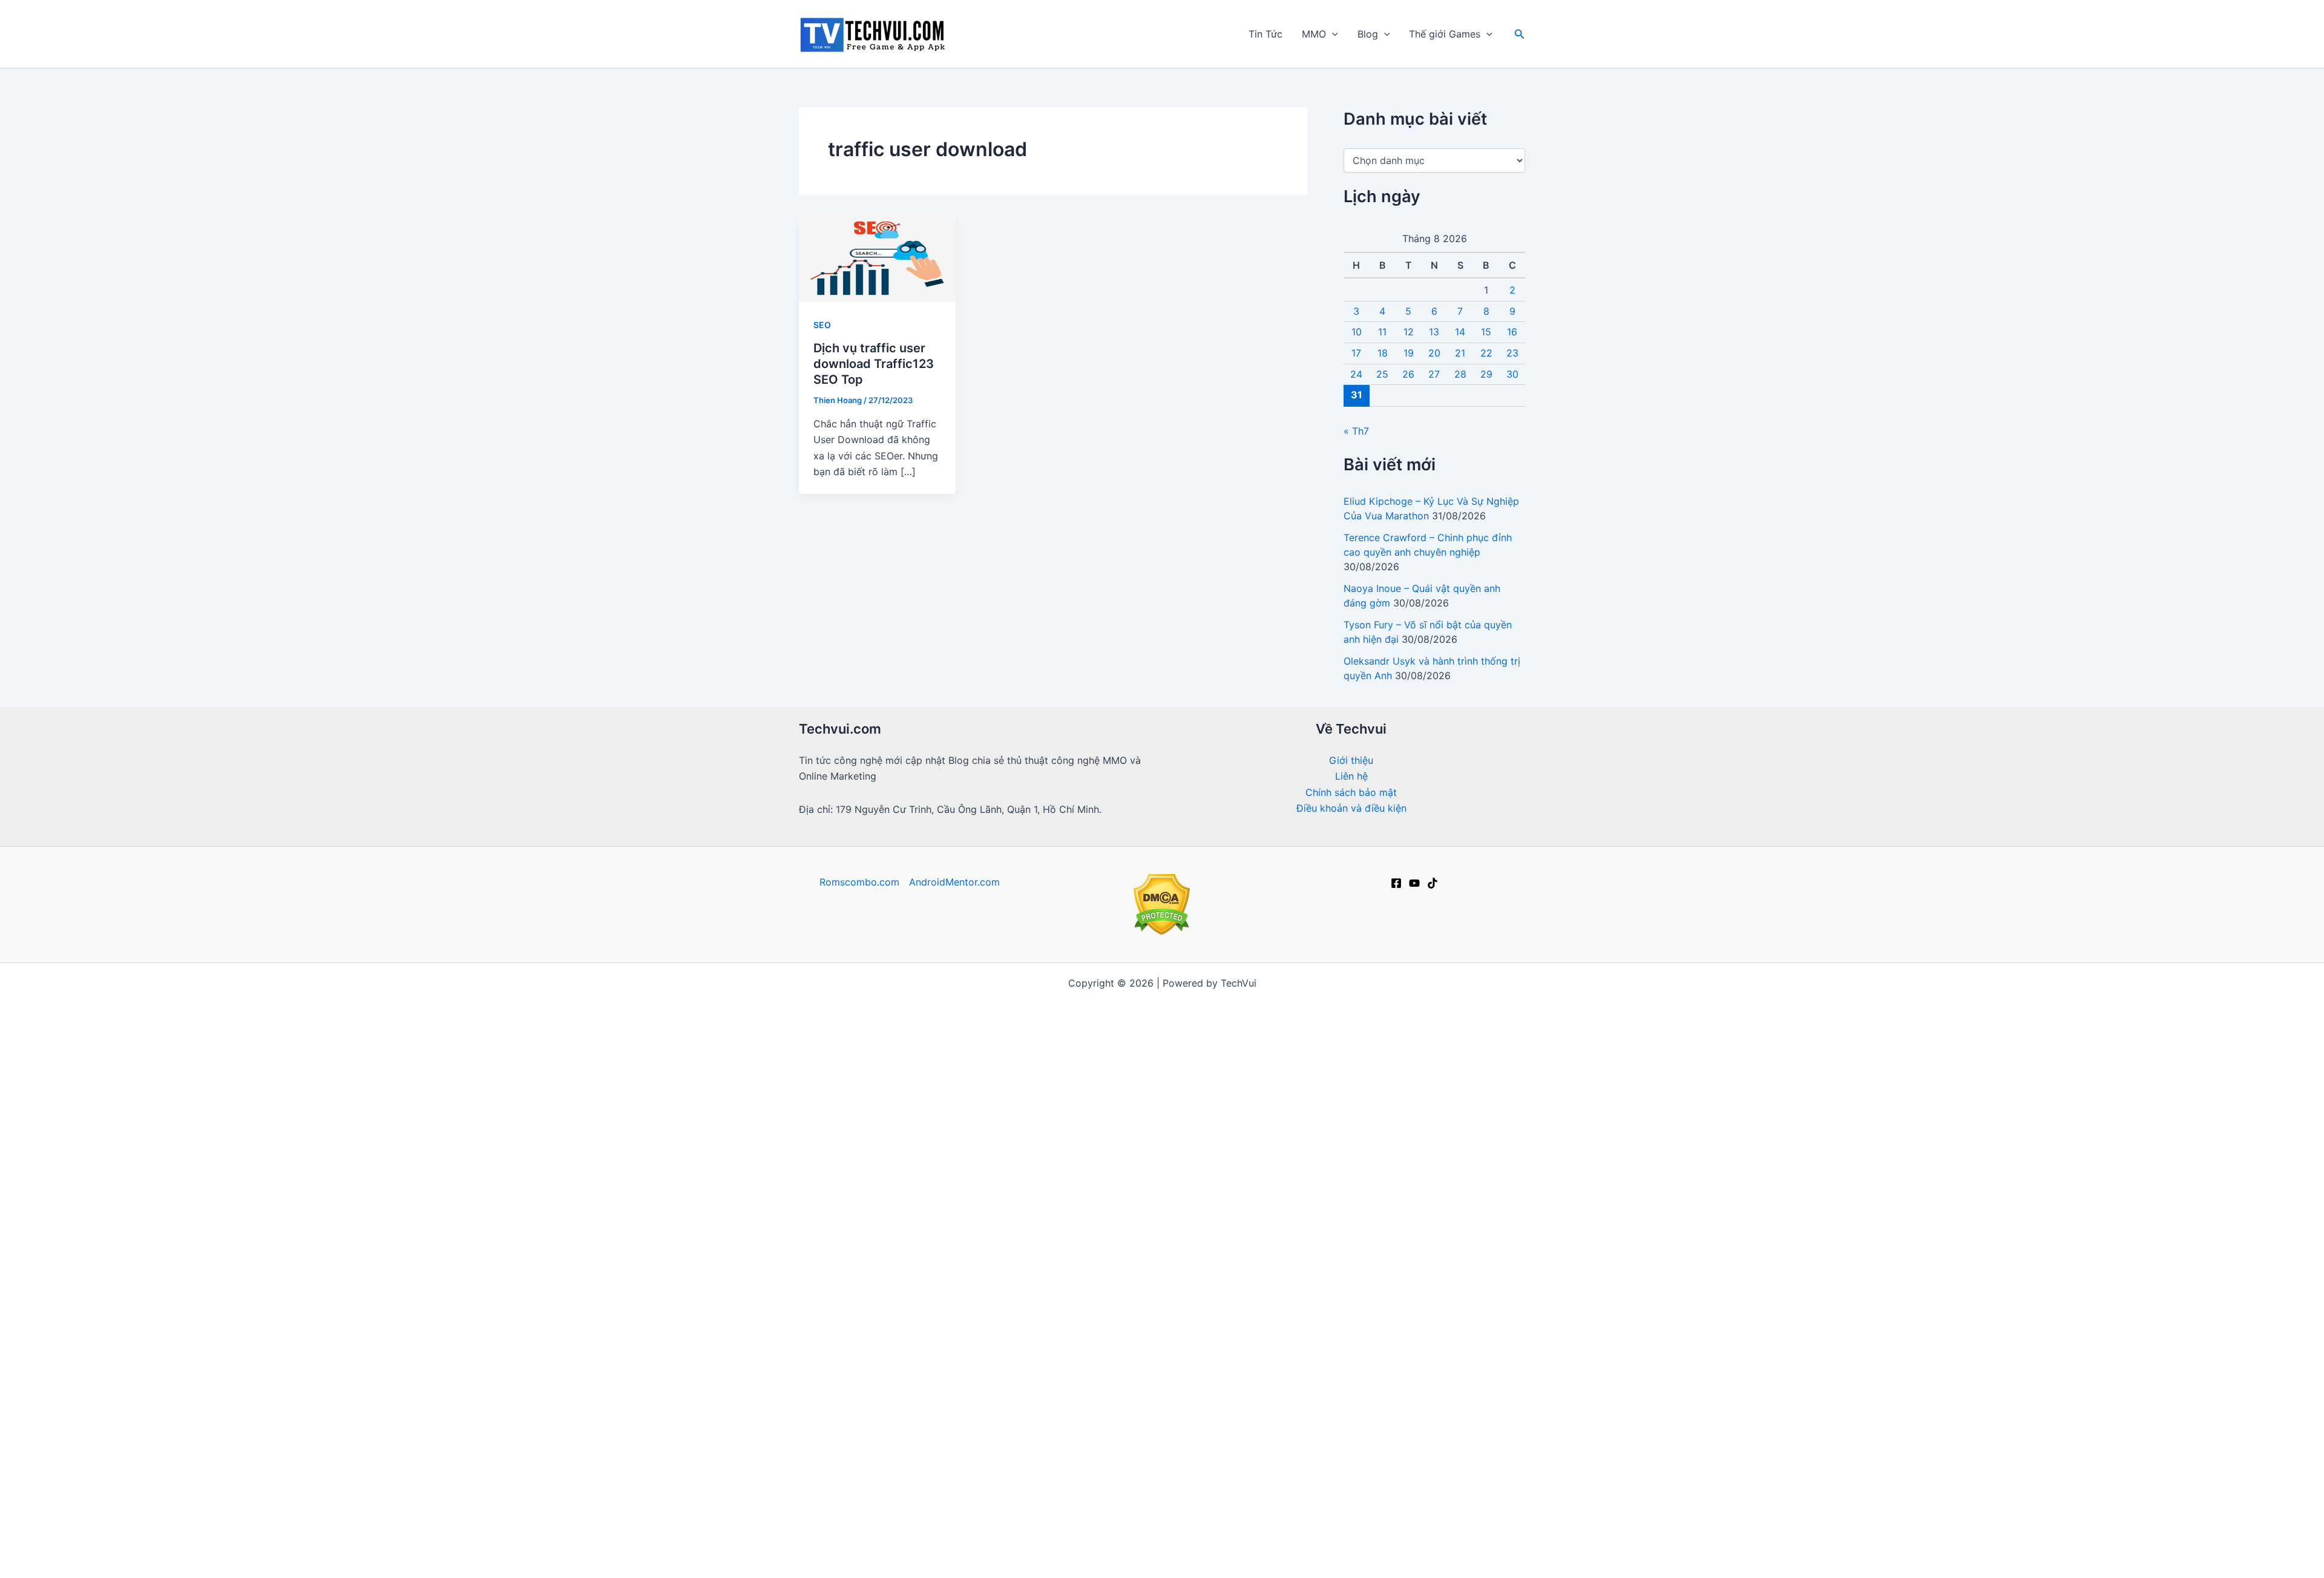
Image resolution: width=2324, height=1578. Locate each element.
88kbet (959, 1430)
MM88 (1498, 1111)
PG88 (1137, 1175)
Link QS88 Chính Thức (1389, 1111)
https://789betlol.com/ (850, 1095)
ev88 (1088, 1558)
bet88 (1368, 1015)
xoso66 (854, 1542)
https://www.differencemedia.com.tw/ (1053, 1510)
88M (1512, 1318)
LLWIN (1473, 1079)
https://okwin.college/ (1462, 1414)
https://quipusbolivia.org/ (1200, 1366)
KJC (1024, 1462)
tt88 (1402, 1238)
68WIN (1501, 1526)
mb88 (899, 1318)
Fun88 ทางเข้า (1266, 1255)
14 (1460, 332)
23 (1512, 353)
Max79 (1271, 1238)
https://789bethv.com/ (1087, 1095)
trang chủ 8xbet (1202, 1430)
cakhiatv (1413, 1126)
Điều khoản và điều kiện (1351, 808)
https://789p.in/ (842, 1414)
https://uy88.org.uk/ (1472, 1334)
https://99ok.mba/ (1197, 1478)
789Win (1153, 1191)
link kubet (1426, 1079)
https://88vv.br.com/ (1273, 1095)
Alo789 (1190, 1238)
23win (1200, 1558)
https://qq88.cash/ (953, 1095)
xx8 (1344, 1430)
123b (1229, 1111)
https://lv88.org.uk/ (1118, 1350)
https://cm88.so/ (1007, 1126)
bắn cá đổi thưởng (954, 1079)
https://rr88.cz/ (841, 1334)
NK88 (1462, 1111)
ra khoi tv (867, 999)
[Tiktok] (1433, 883)
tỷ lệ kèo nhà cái (982, 1143)
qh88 (1347, 1382)
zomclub (1384, 1462)
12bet (824, 999)
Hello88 (1010, 1414)
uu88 (1190, 1191)
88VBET (1311, 1446)
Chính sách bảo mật (1351, 792)
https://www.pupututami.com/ (879, 1271)
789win (1056, 1271)
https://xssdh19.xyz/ (1242, 1526)
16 (1512, 332)
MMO (1314, 34)
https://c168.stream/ (883, 1126)
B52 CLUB (1078, 1126)
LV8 (1005, 1318)
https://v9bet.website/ (1116, 1047)
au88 (1213, 1398)
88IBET (1354, 1446)
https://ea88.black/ (927, 1350)
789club (1168, 1126)
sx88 (1030, 1238)
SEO (822, 325)
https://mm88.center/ (1320, 1143)
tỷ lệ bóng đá (1345, 1478)
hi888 (944, 1510)
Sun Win (913, 1446)
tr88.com (894, 1494)
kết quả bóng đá (1288, 1382)
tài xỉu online (947, 1238)
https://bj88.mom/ (1113, 1255)
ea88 (1071, 1111)
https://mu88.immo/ (1352, 1255)
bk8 (1318, 1366)
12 (1409, 332)
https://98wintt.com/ (1129, 1446)
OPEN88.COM (1024, 1047)
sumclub (1297, 1462)
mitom (913, 999)
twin (1124, 1366)
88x (1156, 1095)
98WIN (1351, 1286)
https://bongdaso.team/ (940, 1063)
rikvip (1500, 1015)
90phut (1203, 1271)
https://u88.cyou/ (1299, 1318)
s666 (1418, 1255)
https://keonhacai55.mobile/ (895, 1047)
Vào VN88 (1168, 1206)
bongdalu (1456, 1542)
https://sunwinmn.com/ (1263, 1191)
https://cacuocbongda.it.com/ (1201, 1462)
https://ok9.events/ (1072, 1143)
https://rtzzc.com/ (989, 1334)
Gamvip (1195, 1063)
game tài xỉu (1079, 1494)
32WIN (1078, 1318)
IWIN (904, 1015)
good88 (873, 1398)
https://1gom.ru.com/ (1244, 1126)
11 (1382, 332)
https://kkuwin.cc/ (1409, 1382)
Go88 (818, 1191)
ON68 (863, 1318)
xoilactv (1319, 1126)
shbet (1454, 1126)
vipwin (883, 1303)
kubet (996, 1286)
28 (1460, 374)
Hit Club (917, 1382)
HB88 (1050, 1414)
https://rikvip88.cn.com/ (1095, 1334)
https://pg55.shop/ (1290, 1350)
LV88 (1297, 1159)
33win (1494, 1271)
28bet (1361, 1318)
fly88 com (863, 1191)
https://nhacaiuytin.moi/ (1319, 1047)
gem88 (1090, 1079)
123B (816, 1494)
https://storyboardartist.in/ (967, 1255)
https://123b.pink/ (1474, 1350)
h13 (1434, 1510)
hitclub (1462, 1063)
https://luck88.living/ (1267, 1334)
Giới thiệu (1351, 760)
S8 (1270, 1286)
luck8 (1246, 1398)
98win (814, 1542)
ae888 (890, 1478)
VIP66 (1424, 1286)
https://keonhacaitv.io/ (1284, 1175)
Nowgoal (1205, 1015)
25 (1382, 374)
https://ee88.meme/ (1131, 1303)
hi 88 (1164, 1015)
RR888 (1356, 1159)
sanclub (1384, 1366)
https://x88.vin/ (839, 1350)
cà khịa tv (1319, 1398)
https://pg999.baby (1248, 999)
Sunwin (1244, 1079)
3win (1449, 1255)
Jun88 (1381, 999)
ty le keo (1108, 1398)
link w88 (973, 1223)
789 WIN (1430, 1526)
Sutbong (1267, 1430)
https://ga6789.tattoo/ (852, 1366)
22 (1486, 353)
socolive (1365, 1126)
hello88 (1386, 1414)
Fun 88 (1277, 1542)
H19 (1467, 1526)
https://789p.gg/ (1095, 1286)
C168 (1114, 1191)
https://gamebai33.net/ (1382, 1095)
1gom (997, 1238)
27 (1434, 374)
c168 (1486, 1462)
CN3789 (1495, 1126)
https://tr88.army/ (1083, 1462)
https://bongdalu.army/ (1435, 1047)
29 (1486, 374)
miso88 (917, 1430)
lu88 (1431, 1238)
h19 (1144, 1398)
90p (1267, 1015)
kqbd (1016, 1079)
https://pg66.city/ (1289, 1111)
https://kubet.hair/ (1483, 1366)
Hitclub (1213, 1159)
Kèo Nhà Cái (1441, 1143)
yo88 (1501, 1382)
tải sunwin (1168, 1223)
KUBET (1343, 1558)
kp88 (1455, 1095)
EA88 (814, 1303)
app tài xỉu (911, 1143)
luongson (1249, 1271)
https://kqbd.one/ (1216, 1047)
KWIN (1380, 1558)
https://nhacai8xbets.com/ (895, 1159)
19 (1409, 353)
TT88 (879, 1430)
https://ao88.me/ (847, 1446)
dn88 (954, 1303)
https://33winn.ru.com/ (965, 1478)
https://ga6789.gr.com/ (866, 1175)
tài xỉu (1051, 1079)
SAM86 (841, 1430)
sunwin (846, 1079)
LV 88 (958, 1382)
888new (1127, 1558)
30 (1512, 374)
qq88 (1292, 1271)
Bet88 (923, 1111)
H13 (1000, 1494)
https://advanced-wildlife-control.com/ (990, 1398)
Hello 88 (927, 1526)
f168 (1401, 1015)
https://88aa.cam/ (1383, 1350)
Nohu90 (1045, 1526)
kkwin (1239, 1542)
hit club (990, 1446)
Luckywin (1498, 1095)
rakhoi (1164, 1271)
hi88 (1348, 999)
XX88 (897, 1334)
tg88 (949, 1126)
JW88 (1270, 1446)
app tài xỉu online (1170, 1111)
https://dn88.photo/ (958, 1366)
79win (1137, 1526)
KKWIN (1038, 1318)
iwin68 (1498, 1238)
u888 (952, 1446)
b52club (1107, 999)
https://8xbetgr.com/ (852, 1111)
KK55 (1169, 1143)
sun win (1200, 1031)
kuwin (969, 1526)
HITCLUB (1306, 1286)
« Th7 (1356, 431)
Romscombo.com (859, 882)
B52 (1457, 1494)
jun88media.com (946, 1414)
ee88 (1082, 1382)
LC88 (1297, 1015)
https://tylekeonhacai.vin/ (1062, 1063)
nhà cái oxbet (878, 1223)
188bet (1128, 1015)
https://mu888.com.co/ (1274, 1063)
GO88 (1085, 1414)
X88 (1285, 1303)
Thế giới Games (1445, 34)
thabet (1340, 1462)
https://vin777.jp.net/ (1273, 1031)
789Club (1168, 1159)
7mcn (1055, 1558)
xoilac (981, 1031)
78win (1315, 999)
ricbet (1170, 1079)
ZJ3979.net (1484, 1446)
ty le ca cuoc (1301, 1494)
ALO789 (1194, 1286)
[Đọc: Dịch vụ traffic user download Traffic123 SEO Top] (877, 257)
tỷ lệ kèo (1042, 1015)
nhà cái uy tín (1408, 1494)
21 (1460, 353)
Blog (1368, 34)
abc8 (1482, 1430)
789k (994, 1462)
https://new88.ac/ (1021, 1382)
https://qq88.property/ (1432, 1159)
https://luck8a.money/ (1412, 1430)
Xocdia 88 (1140, 1494)
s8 (1261, 1303)
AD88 (826, 1286)
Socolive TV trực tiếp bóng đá (869, 1462)
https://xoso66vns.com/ (1305, 1414)
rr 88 (906, 1191)
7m (1242, 1015)
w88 (1154, 1238)
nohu (816, 1126)
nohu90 (1098, 1175)
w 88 (1013, 1223)
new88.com (1322, 1238)
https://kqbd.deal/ (1446, 999)
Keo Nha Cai (1200, 1494)
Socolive (1220, 1223)
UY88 (1028, 1303)
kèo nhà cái (987, 1015)
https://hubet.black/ (1148, 1382)
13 (1434, 332)
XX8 (857, 1286)
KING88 (829, 1398)
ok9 (1182, 1095)
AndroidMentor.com (954, 882)
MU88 (850, 1494)
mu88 (1315, 1542)
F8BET (1159, 1031)
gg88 (1494, 1286)
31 (1357, 395)
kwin (1347, 1366)
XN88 (1310, 1526)
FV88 (847, 1303)
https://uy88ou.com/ (1370, 1334)
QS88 (1213, 1206)
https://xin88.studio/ (1059, 1366)
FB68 (1067, 999)
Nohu (1205, 1542)
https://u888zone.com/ (1460, 1191)
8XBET (1243, 1510)
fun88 (1148, 999)
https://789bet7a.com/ (1085, 1223)
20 (1434, 353)
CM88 (1398, 1318)
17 (1356, 353)
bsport (1311, 1430)
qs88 (1137, 1143)
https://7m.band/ (839, 1063)
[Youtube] (1414, 883)
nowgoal (1148, 1063)
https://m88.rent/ (850, 1382)
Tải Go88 (1435, 1031)
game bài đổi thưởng (985, 1558)
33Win (1359, 1175)
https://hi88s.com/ (1104, 1478)
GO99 (1095, 1271)
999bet (1284, 1366)
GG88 (1212, 1255)
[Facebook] (1396, 883)
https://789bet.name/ (1045, 1191)
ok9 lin (869, 1015)
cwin (1470, 1382)
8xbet (1391, 1143)
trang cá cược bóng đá (998, 1111)
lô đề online (1439, 1462)
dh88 (1462, 1238)
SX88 (1154, 1286)
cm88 (1404, 1510)
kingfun (870, 1510)
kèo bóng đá (1449, 1015)
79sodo (1438, 1318)
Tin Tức (1265, 34)
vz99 (1324, 1271)
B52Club (1403, 1175)
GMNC (1126, 1126)
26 (1408, 374)
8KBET (1386, 1526)
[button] (1332, 34)
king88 (958, 1286)
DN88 (894, 1542)
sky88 (937, 1015)
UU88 (940, 1191)
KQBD (1203, 1143)
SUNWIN (1222, 1382)
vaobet (1489, 1175)
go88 (1183, 999)
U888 (1024, 1175)
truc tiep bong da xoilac (991, 999)
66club (1087, 1015)
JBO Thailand (1365, 1079)
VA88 (1029, 1446)
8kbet (1332, 1015)
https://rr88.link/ (965, 1175)
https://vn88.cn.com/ (1088, 1031)
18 (1383, 353)
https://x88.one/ (993, 1271)
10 (1357, 332)
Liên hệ (1351, 776)
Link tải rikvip (1216, 1446)
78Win (863, 1143)
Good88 (1117, 1206)
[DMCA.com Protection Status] (1162, 904)
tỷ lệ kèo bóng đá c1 (1424, 1271)
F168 (1393, 1063)
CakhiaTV (1270, 1223)
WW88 (1434, 1446)
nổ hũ (1371, 1238)
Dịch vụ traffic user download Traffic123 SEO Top (874, 364)
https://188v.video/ (1022, 1350)
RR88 (1115, 1318)
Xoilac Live (874, 1526)
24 (1356, 374)
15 (1486, 332)
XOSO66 (1494, 1494)
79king (1226, 1414)
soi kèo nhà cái (839, 1238)
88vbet (971, 1318)
